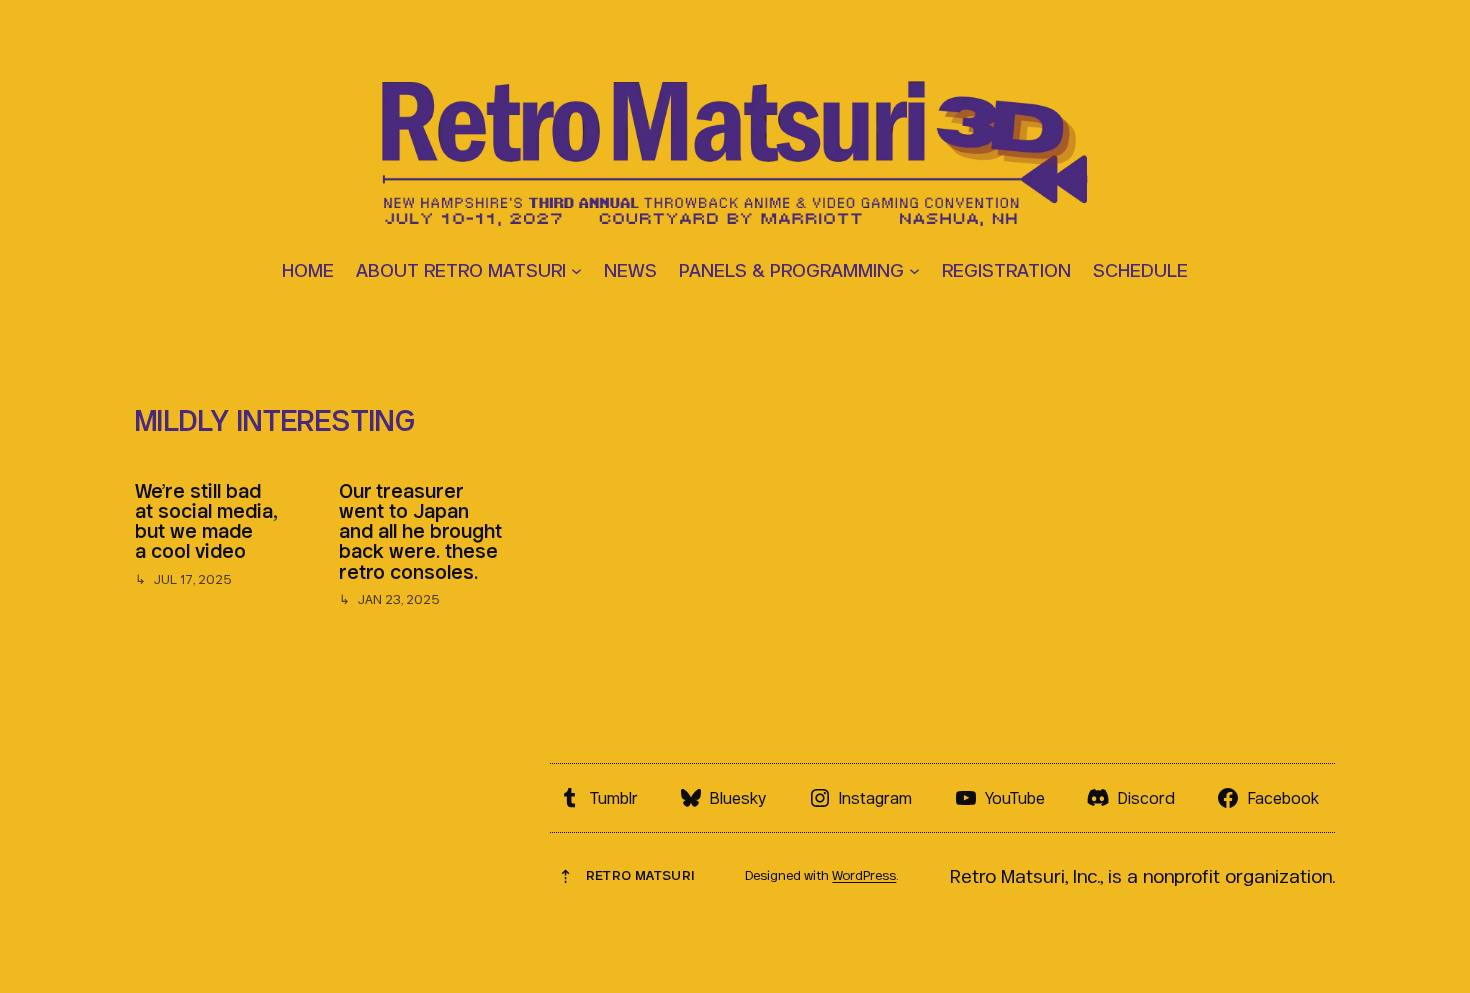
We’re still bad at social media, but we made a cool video (206, 521)
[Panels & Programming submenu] (914, 269)
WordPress (864, 875)
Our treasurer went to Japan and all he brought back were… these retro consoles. (420, 531)
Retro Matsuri (640, 875)
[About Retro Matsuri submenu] (576, 269)
